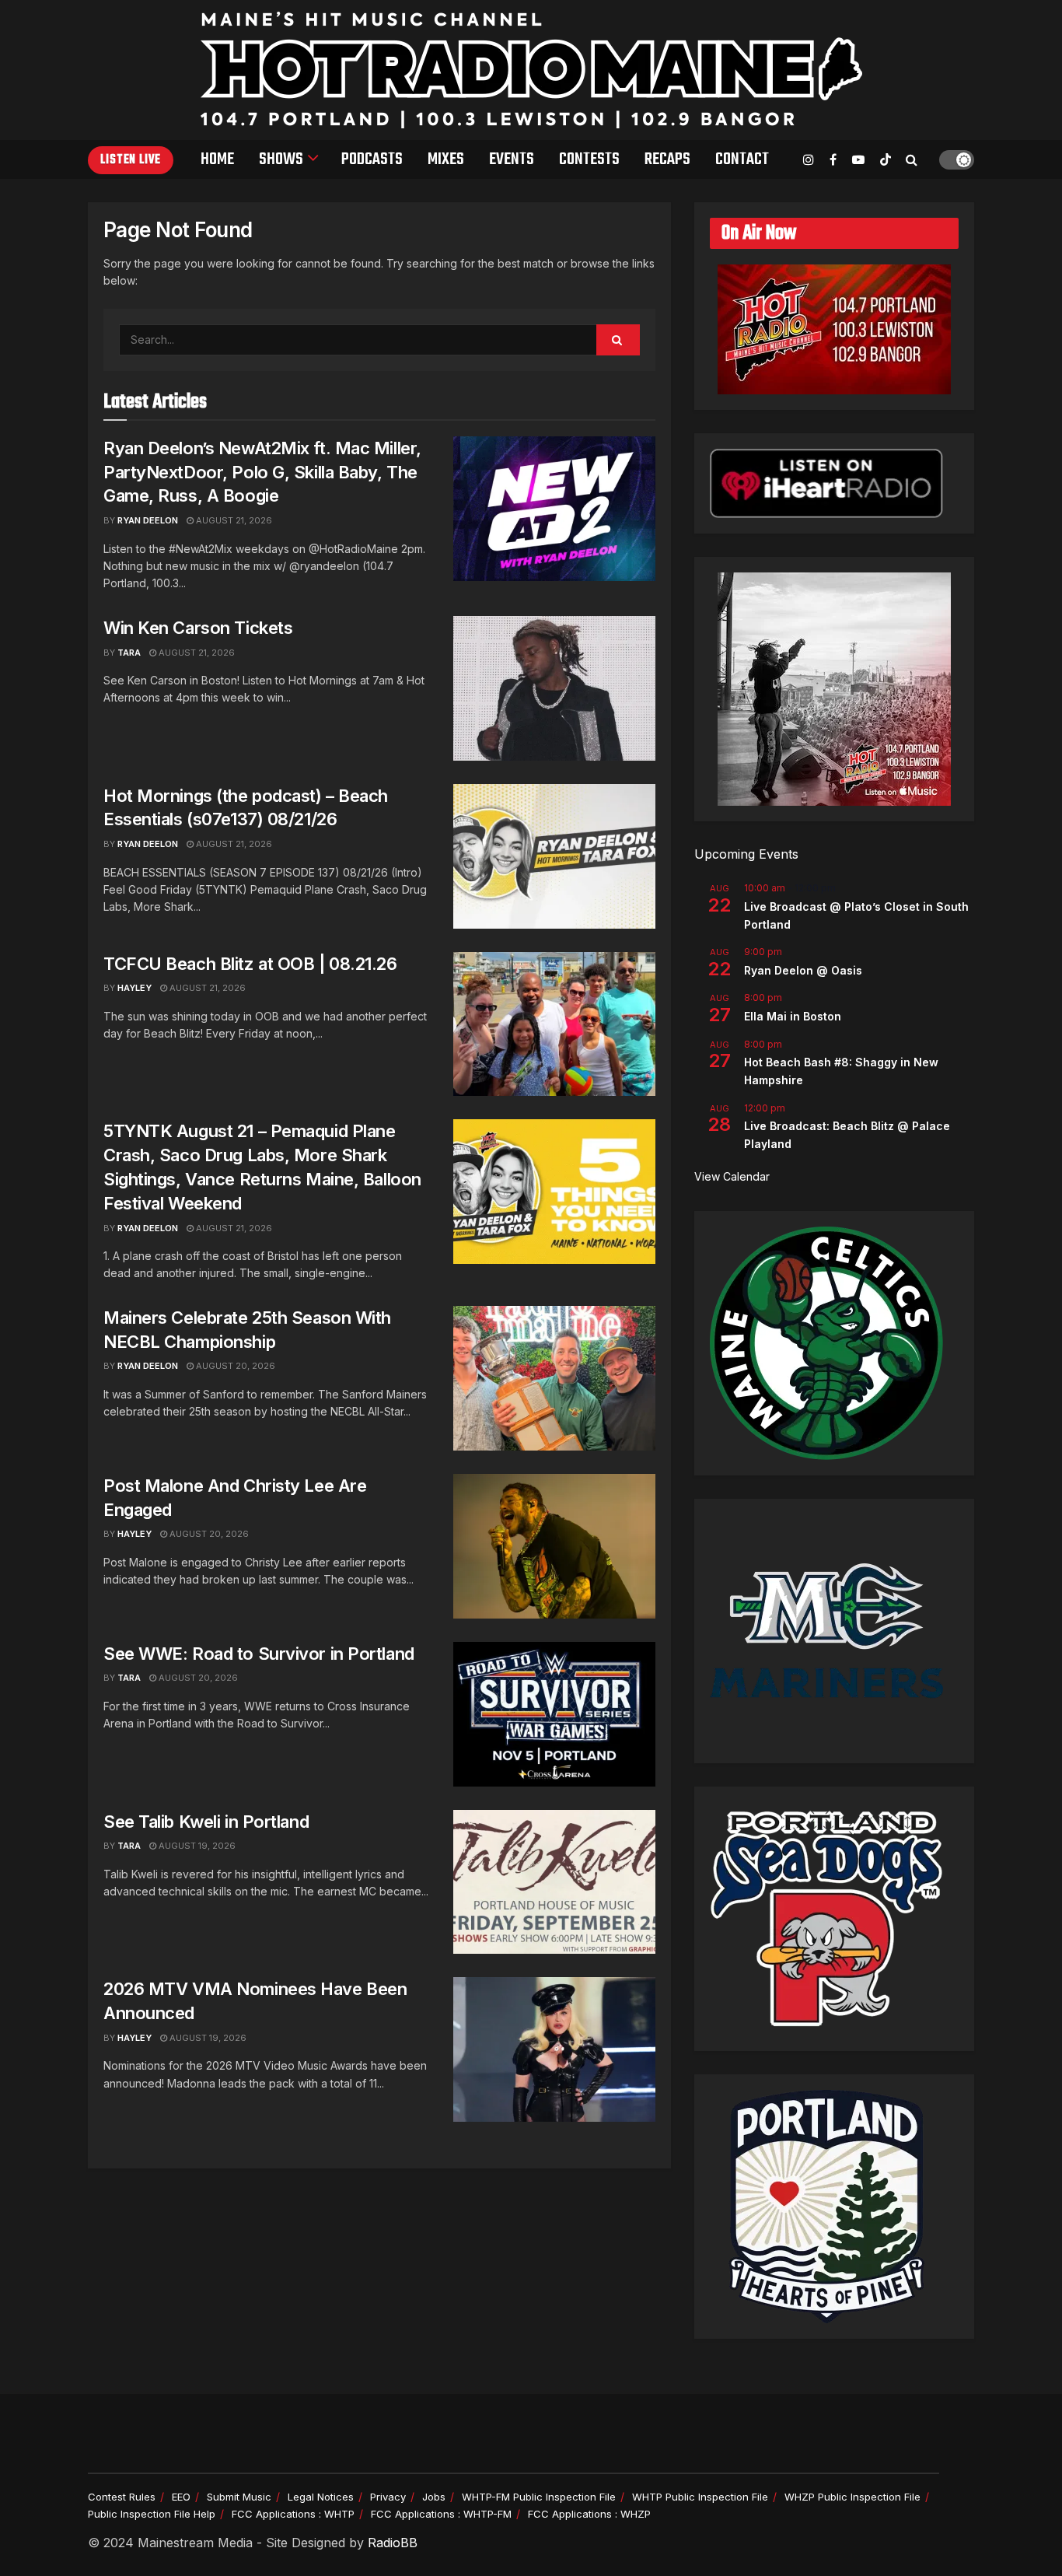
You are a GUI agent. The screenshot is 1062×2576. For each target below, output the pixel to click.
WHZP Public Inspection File (852, 2497)
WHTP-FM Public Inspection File (539, 2497)
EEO (181, 2497)
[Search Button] (912, 159)
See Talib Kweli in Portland (206, 1822)
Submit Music (239, 2497)
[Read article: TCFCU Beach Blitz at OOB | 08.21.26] (554, 1024)
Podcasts (372, 159)
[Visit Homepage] (531, 70)
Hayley (134, 988)
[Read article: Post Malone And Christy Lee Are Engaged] (554, 1546)
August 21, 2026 (233, 520)
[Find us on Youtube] (858, 160)
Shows (281, 159)
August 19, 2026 (196, 1846)
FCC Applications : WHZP (589, 2514)
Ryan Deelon (148, 520)
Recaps (667, 159)
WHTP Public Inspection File (700, 2497)
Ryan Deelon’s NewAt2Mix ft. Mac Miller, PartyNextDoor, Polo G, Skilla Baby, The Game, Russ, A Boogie (262, 472)
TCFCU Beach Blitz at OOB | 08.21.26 (250, 964)
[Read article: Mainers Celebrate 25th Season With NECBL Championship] (554, 1378)
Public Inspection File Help (152, 2514)
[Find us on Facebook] (833, 160)
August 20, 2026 (234, 1366)
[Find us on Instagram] (809, 160)
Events (512, 159)
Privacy (388, 2497)
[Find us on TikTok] (886, 160)
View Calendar (732, 1176)
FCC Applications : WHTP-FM (441, 2514)
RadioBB (393, 2543)
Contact (742, 159)
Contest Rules (122, 2497)
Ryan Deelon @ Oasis (803, 970)
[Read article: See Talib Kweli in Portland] (554, 1882)
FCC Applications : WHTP (293, 2514)
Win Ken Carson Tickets (198, 628)
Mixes (446, 159)
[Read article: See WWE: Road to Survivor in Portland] (554, 1714)
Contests (589, 159)
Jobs (434, 2497)
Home (217, 159)
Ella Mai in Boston (793, 1016)
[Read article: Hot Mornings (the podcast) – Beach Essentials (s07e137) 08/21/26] (554, 856)
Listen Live (131, 160)
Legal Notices (321, 2497)
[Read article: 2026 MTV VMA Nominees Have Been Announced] (554, 2049)
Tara (129, 653)
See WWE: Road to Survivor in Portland (259, 1654)
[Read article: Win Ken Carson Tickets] (554, 688)
